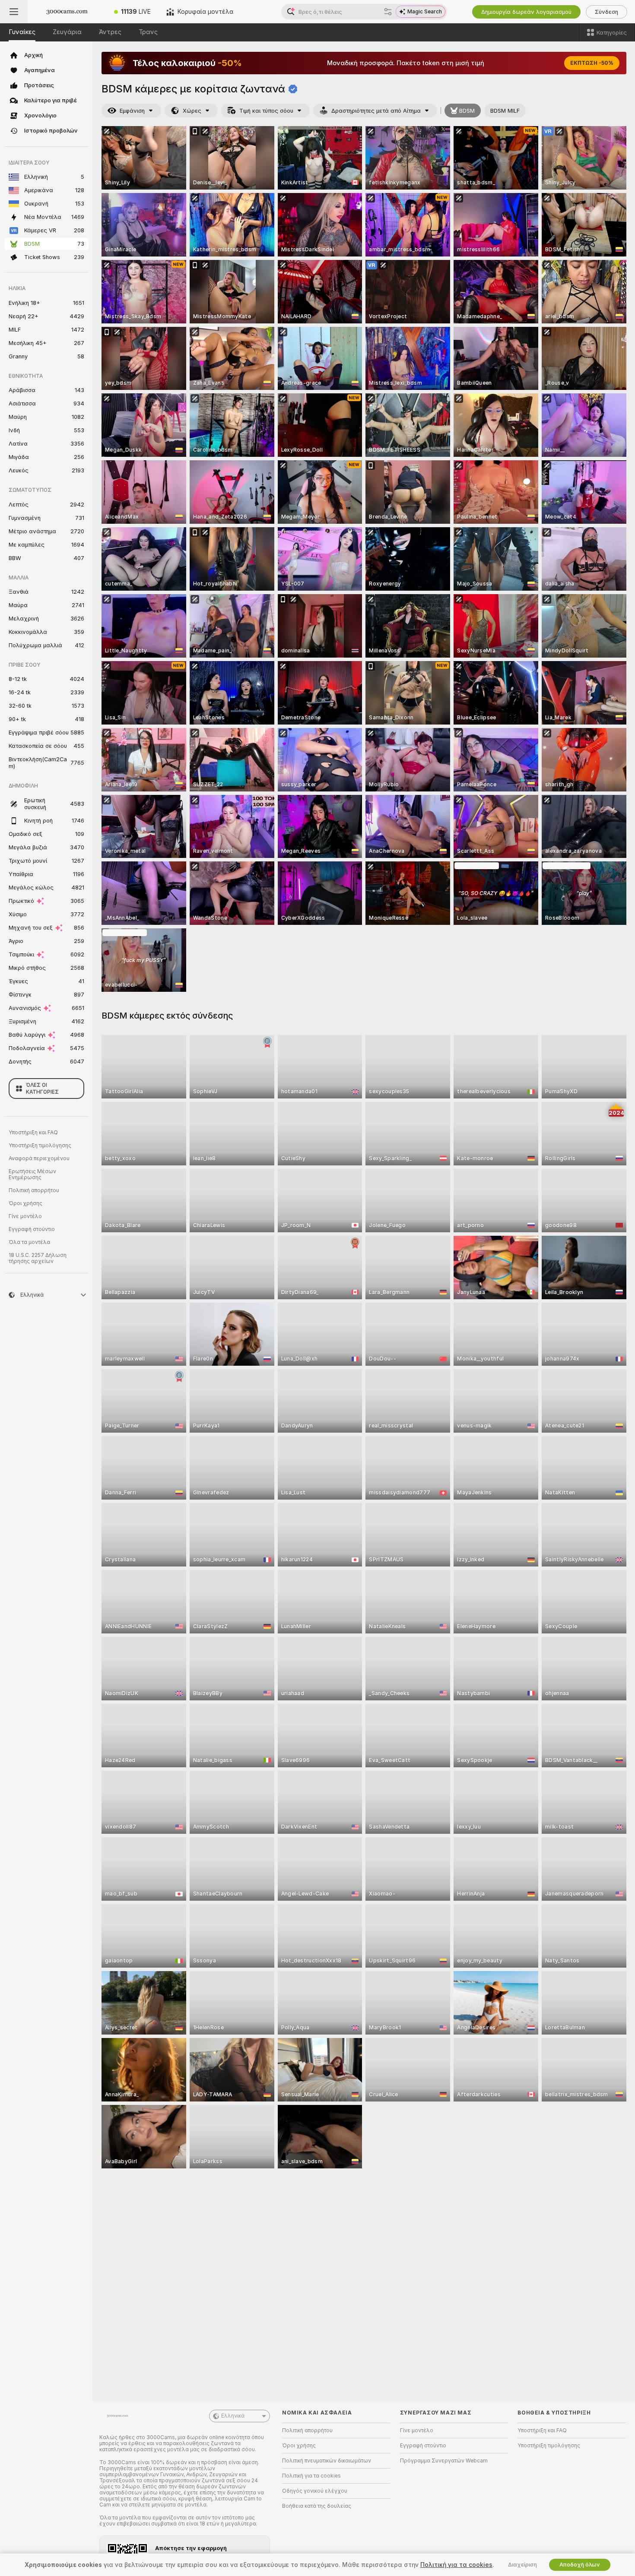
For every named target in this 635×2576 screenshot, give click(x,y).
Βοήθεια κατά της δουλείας (317, 2506)
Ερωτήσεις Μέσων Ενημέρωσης (32, 1174)
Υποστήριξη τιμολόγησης (40, 1146)
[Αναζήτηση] (388, 12)
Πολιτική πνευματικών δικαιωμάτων (327, 2461)
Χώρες (192, 111)
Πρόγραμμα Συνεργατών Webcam (444, 2461)
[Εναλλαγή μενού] (14, 12)
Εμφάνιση (132, 111)
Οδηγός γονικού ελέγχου (315, 2491)
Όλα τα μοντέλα (29, 1242)
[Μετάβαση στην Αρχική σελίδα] (67, 12)
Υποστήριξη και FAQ (33, 1133)
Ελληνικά (233, 2416)
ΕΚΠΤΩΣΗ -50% (592, 63)
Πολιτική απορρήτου (34, 1190)
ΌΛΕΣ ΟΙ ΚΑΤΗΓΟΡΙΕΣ (42, 1089)
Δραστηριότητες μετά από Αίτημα (376, 111)
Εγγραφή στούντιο (32, 1229)
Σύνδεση (606, 12)
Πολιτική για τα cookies (311, 2476)
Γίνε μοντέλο (25, 1216)
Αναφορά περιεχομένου (39, 1158)
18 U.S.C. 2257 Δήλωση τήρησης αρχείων (38, 1258)
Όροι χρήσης (25, 1203)
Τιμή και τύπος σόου (266, 111)
